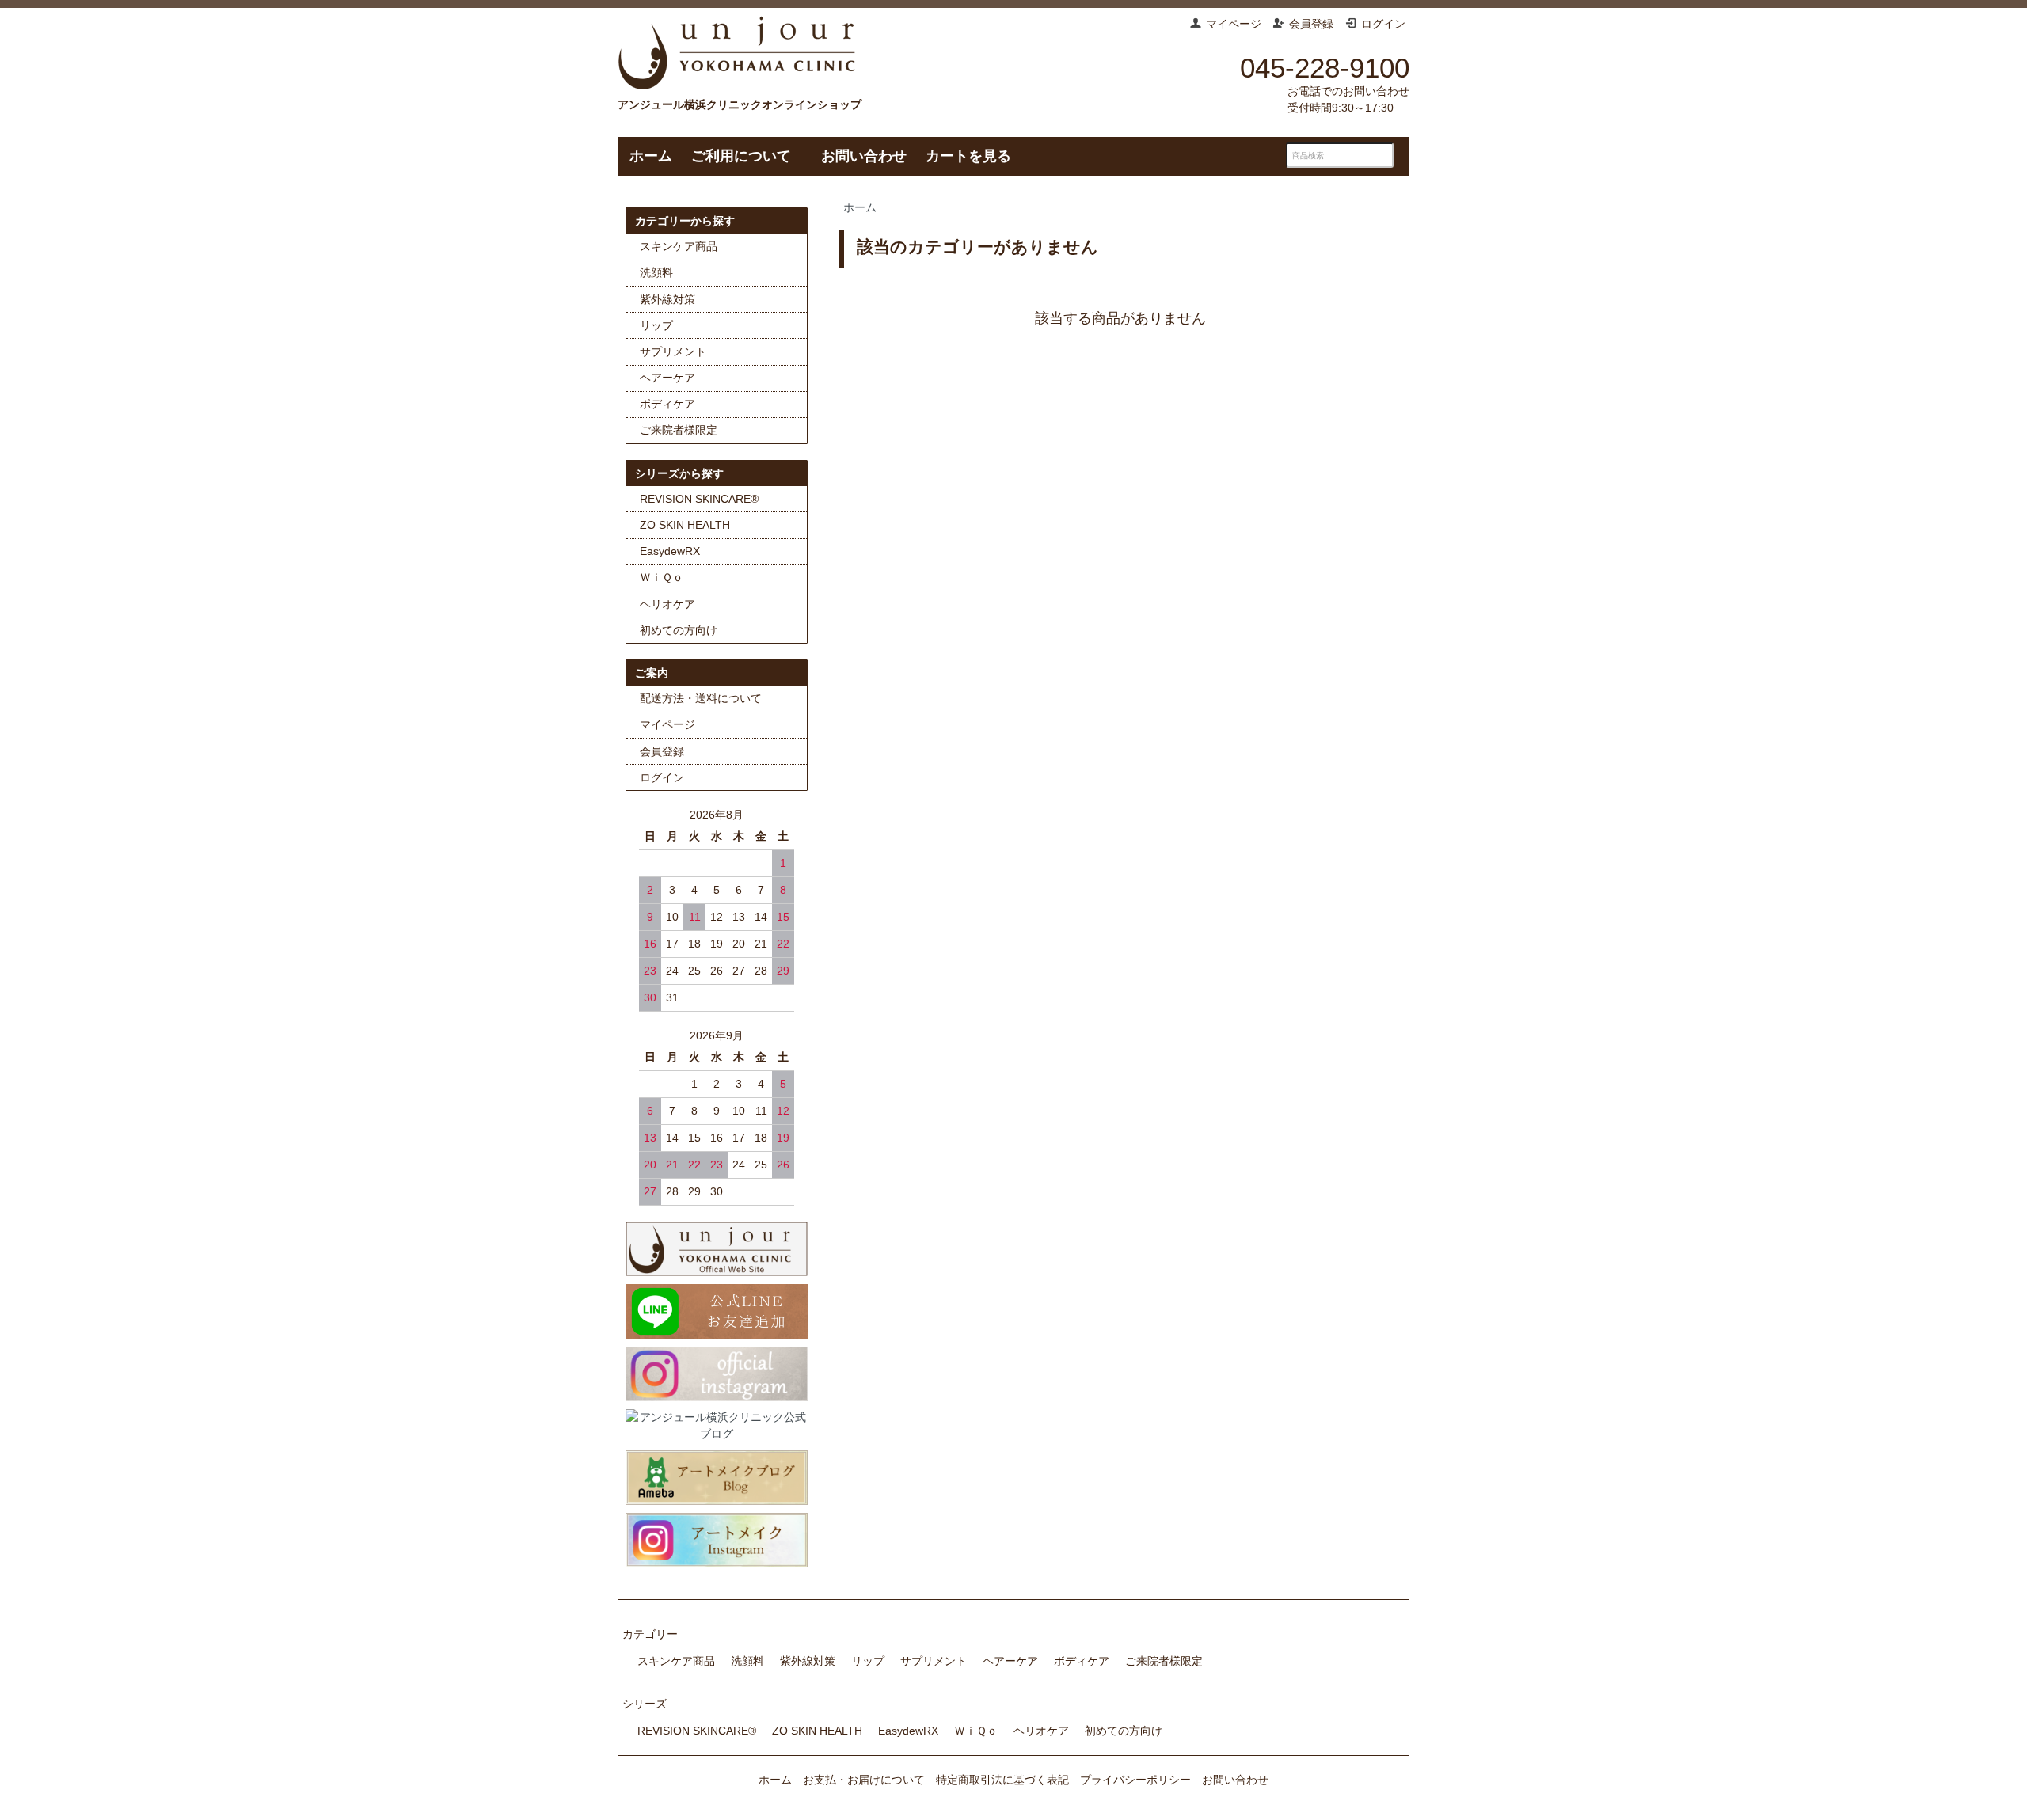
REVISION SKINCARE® (699, 499)
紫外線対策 (667, 299)
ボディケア (667, 404)
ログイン (1383, 24)
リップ (656, 325)
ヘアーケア (667, 378)
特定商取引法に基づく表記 (1002, 1780)
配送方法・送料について (701, 698)
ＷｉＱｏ (662, 577)
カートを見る (968, 156)
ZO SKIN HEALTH (685, 525)
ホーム (651, 156)
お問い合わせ (864, 156)
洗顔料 (656, 272)
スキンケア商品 (679, 246)
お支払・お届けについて (864, 1780)
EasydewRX (670, 551)
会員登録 (1311, 24)
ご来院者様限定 (679, 430)
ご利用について (741, 156)
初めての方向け (679, 630)
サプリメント (673, 351)
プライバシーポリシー (1135, 1780)
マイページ (1234, 24)
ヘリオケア (667, 604)
